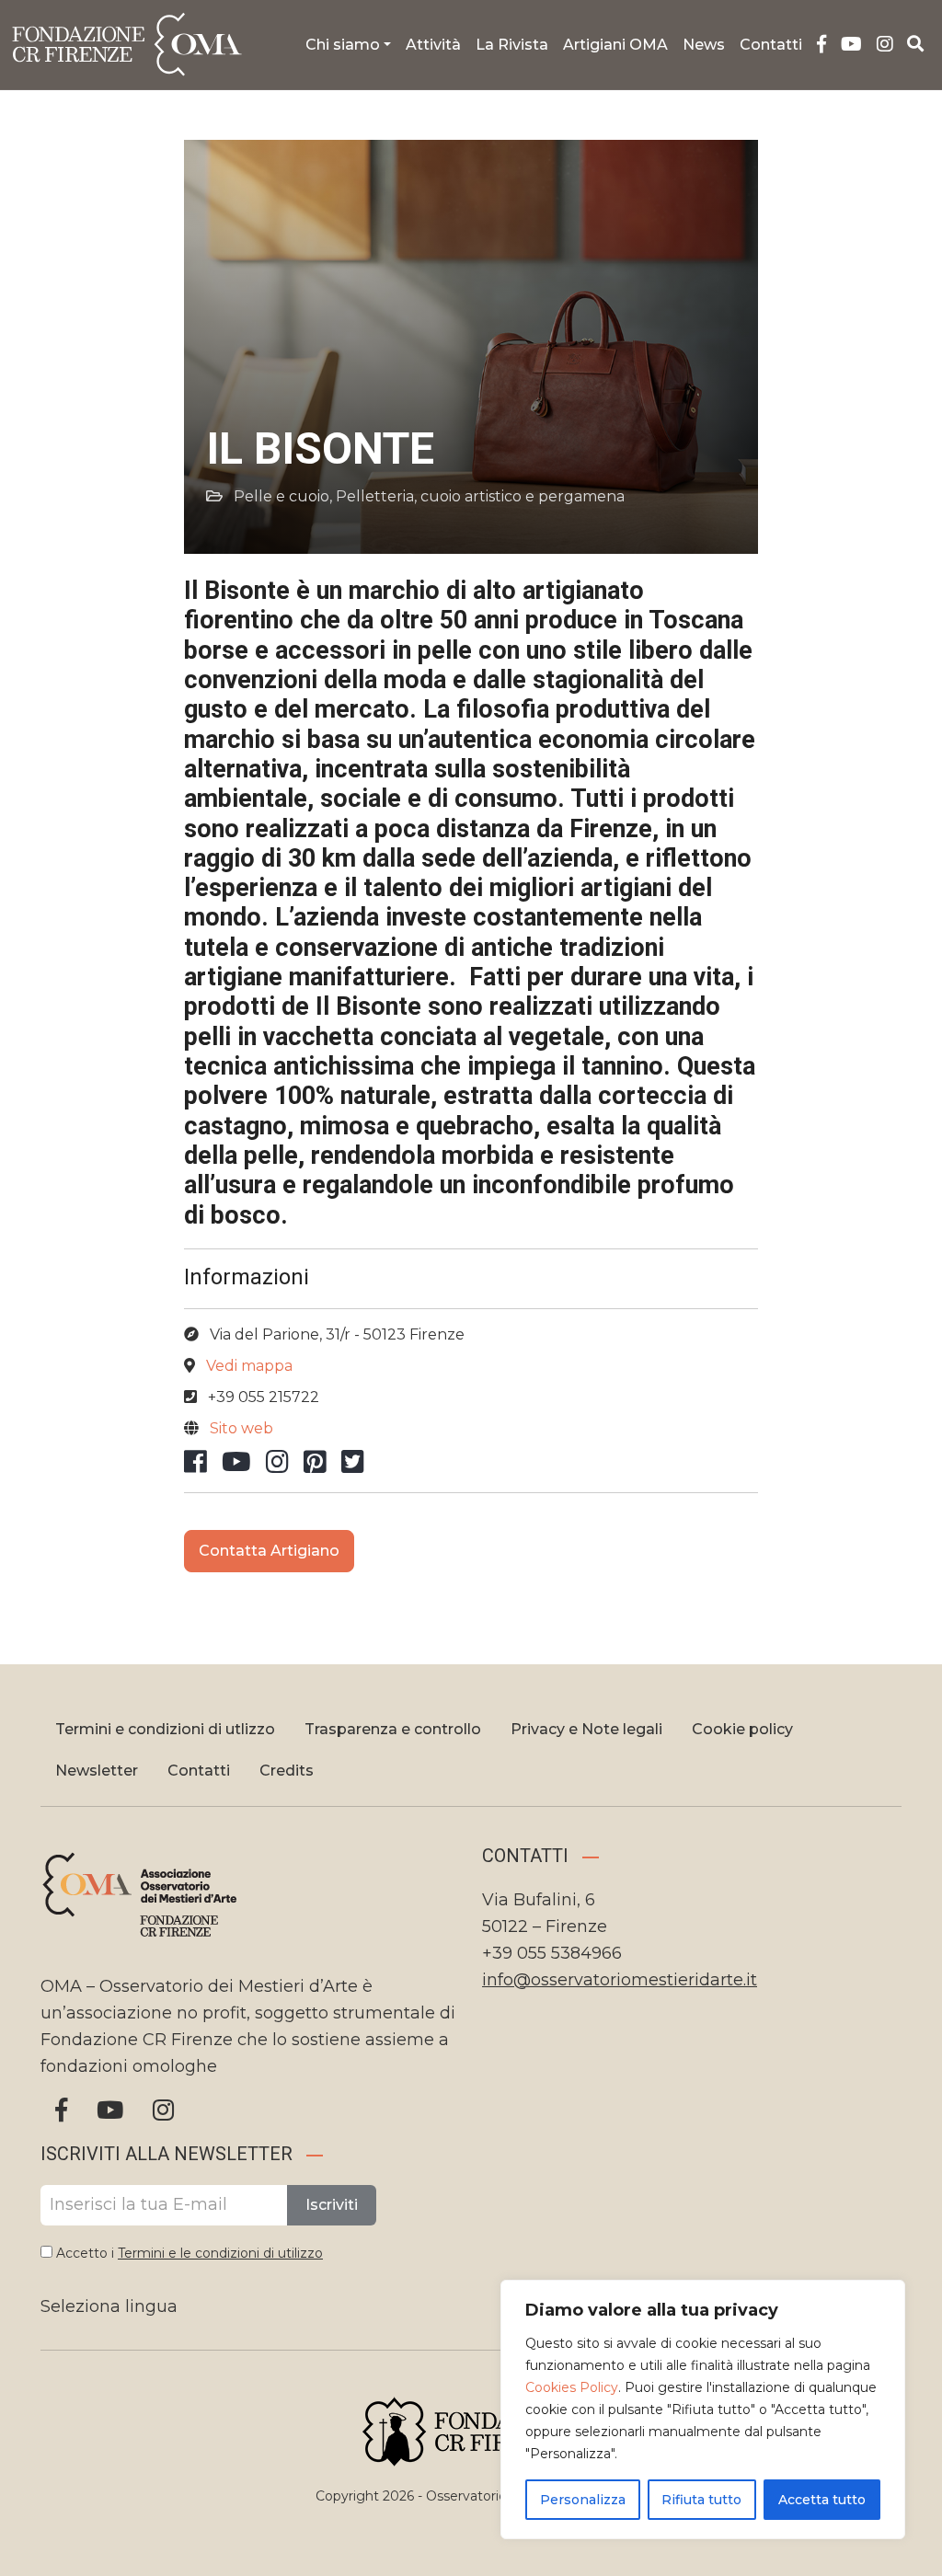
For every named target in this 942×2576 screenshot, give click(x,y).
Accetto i (188, 2253)
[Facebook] (821, 45)
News (704, 45)
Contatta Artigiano (269, 1551)
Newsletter (97, 1771)
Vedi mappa (249, 1366)
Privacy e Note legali (586, 1729)
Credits (287, 1771)
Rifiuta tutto (701, 2500)
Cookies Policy (572, 2387)
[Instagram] (885, 45)
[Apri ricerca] (916, 44)
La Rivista (512, 45)
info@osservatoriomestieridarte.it (620, 1980)
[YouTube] (851, 45)
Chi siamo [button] (343, 45)
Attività (433, 45)
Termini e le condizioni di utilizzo (220, 2253)
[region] (703, 2409)
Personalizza (583, 2500)
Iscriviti (332, 2205)
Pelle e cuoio (281, 496)
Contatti (771, 45)
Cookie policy (742, 1729)
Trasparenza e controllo (393, 1729)
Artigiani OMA (615, 45)
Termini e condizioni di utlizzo (165, 1729)
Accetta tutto (822, 2500)
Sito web (241, 1428)
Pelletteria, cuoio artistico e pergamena (480, 496)
